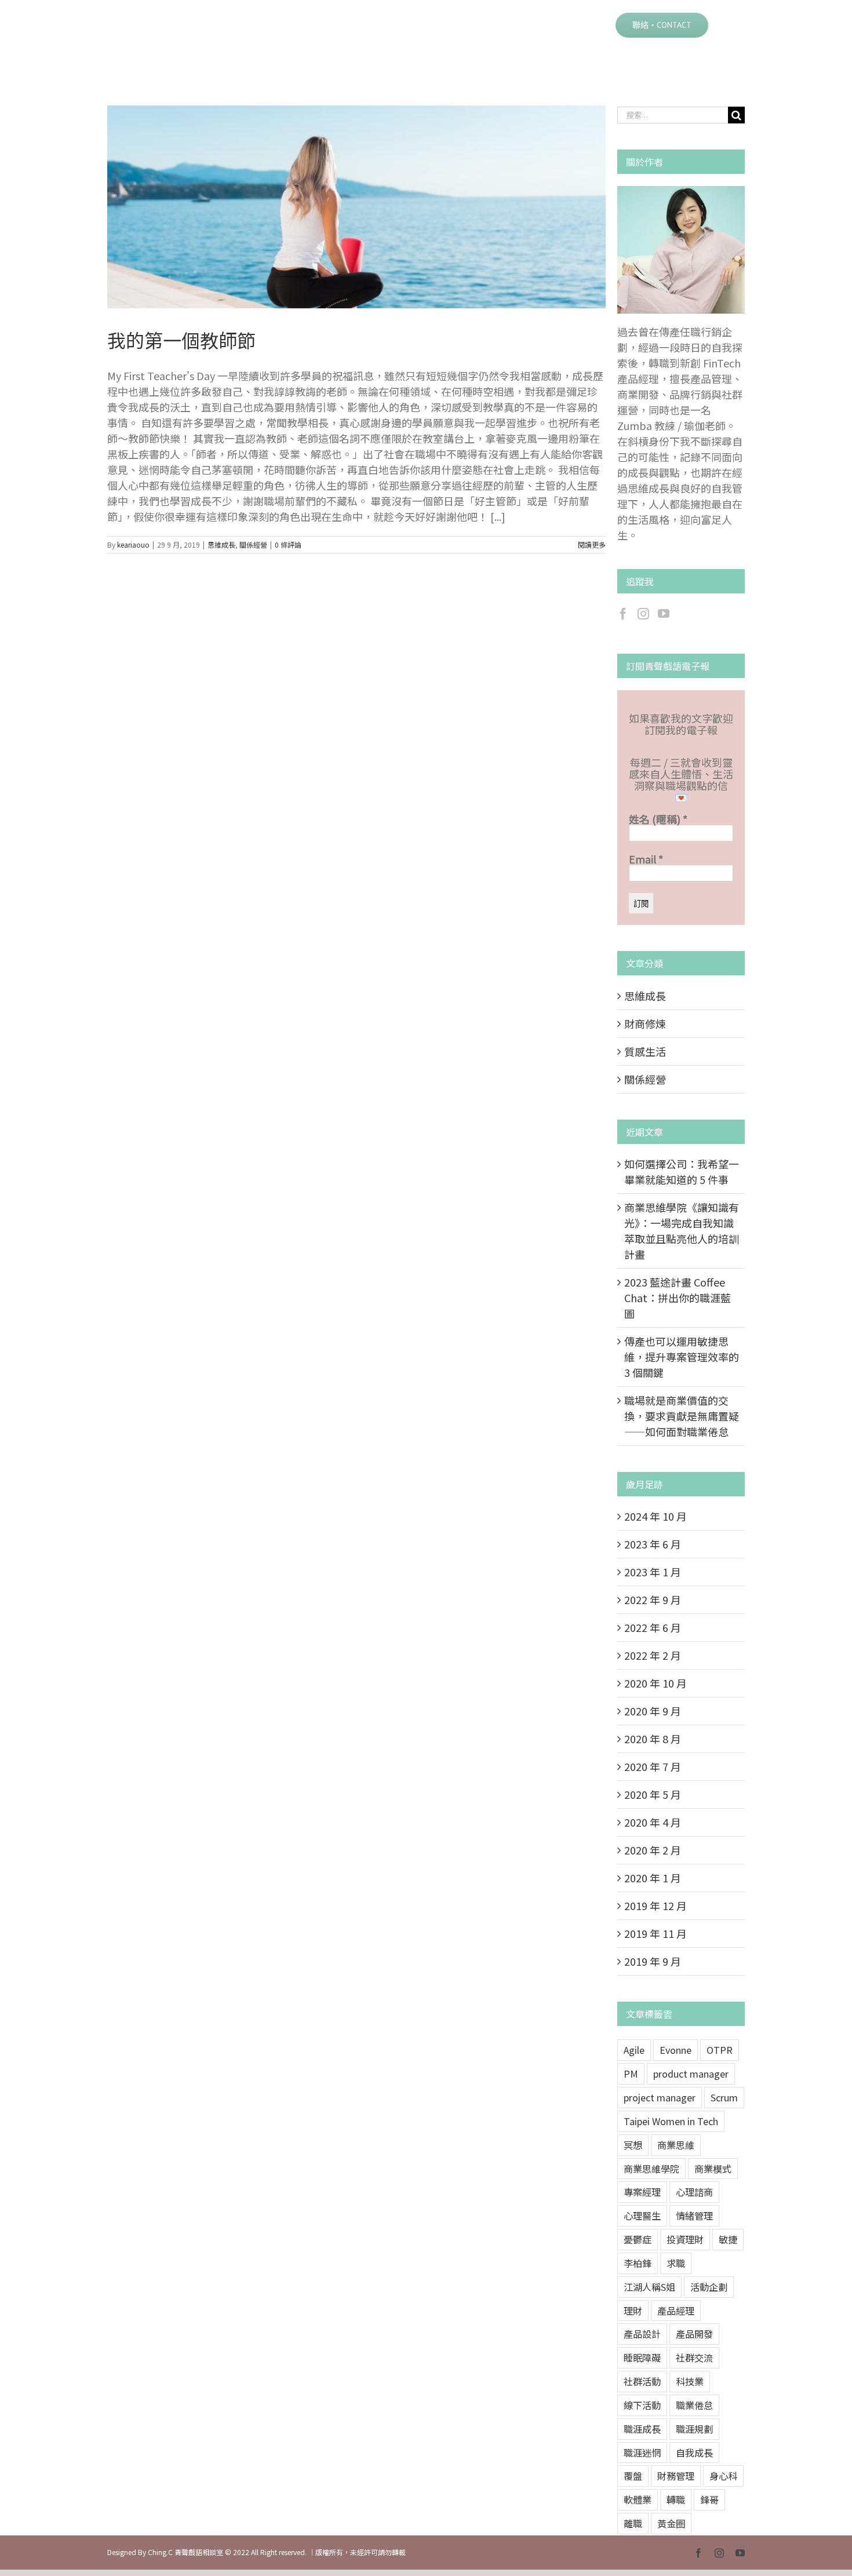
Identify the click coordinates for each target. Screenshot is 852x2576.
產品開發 (694, 2334)
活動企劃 (709, 2287)
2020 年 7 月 (653, 1766)
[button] (727, 24)
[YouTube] (664, 614)
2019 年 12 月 (656, 1905)
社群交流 (694, 2358)
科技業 (690, 2381)
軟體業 (638, 2500)
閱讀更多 (592, 544)
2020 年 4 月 (653, 1822)
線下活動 (642, 2405)
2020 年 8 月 (653, 1739)
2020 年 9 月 (653, 1711)
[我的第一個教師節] (356, 207)
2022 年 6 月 (653, 1627)
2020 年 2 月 (653, 1850)
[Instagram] (643, 614)
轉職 (676, 2500)
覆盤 (633, 2476)
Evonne (676, 2050)
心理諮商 (694, 2192)
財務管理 (676, 2476)
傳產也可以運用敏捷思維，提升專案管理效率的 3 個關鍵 (682, 1357)
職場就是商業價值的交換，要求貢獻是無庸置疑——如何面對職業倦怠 (682, 1416)
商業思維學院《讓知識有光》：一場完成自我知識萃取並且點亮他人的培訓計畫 (682, 1231)
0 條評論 (288, 544)
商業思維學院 (651, 2169)
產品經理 (676, 2311)
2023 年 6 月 (653, 1544)
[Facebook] (623, 614)
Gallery (371, 207)
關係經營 (253, 544)
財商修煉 (645, 1023)
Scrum (724, 2097)
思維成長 (221, 544)
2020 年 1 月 (653, 1878)
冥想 (633, 2145)
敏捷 (728, 2239)
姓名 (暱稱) (658, 819)
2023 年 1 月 (653, 1572)
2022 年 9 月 (653, 1599)
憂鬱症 (638, 2239)
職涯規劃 (694, 2429)
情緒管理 (694, 2216)
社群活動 (642, 2381)
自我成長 (694, 2453)
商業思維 (676, 2145)
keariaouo (133, 544)
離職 (633, 2523)
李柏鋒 (638, 2263)
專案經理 (642, 2192)
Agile (634, 2050)
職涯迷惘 (642, 2453)
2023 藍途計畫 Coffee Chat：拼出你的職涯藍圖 (678, 1298)
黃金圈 (671, 2523)
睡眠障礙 (642, 2358)
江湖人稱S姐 (649, 2287)
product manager (691, 2074)
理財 (633, 2311)
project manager (660, 2097)
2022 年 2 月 (653, 1655)
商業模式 (713, 2169)
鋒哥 (709, 2500)
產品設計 (642, 2334)
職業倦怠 (694, 2405)
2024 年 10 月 (656, 1516)
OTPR (720, 2050)
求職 (676, 2263)
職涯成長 (642, 2429)
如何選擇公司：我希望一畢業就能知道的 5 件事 (682, 1172)
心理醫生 (642, 2216)
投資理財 (685, 2239)
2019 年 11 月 (656, 1933)
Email (646, 859)
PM (631, 2074)
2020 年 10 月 (656, 1683)
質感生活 (645, 1051)
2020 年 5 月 (653, 1794)
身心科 (723, 2476)
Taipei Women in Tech (671, 2121)
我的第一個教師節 (342, 207)
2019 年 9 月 (653, 1961)
